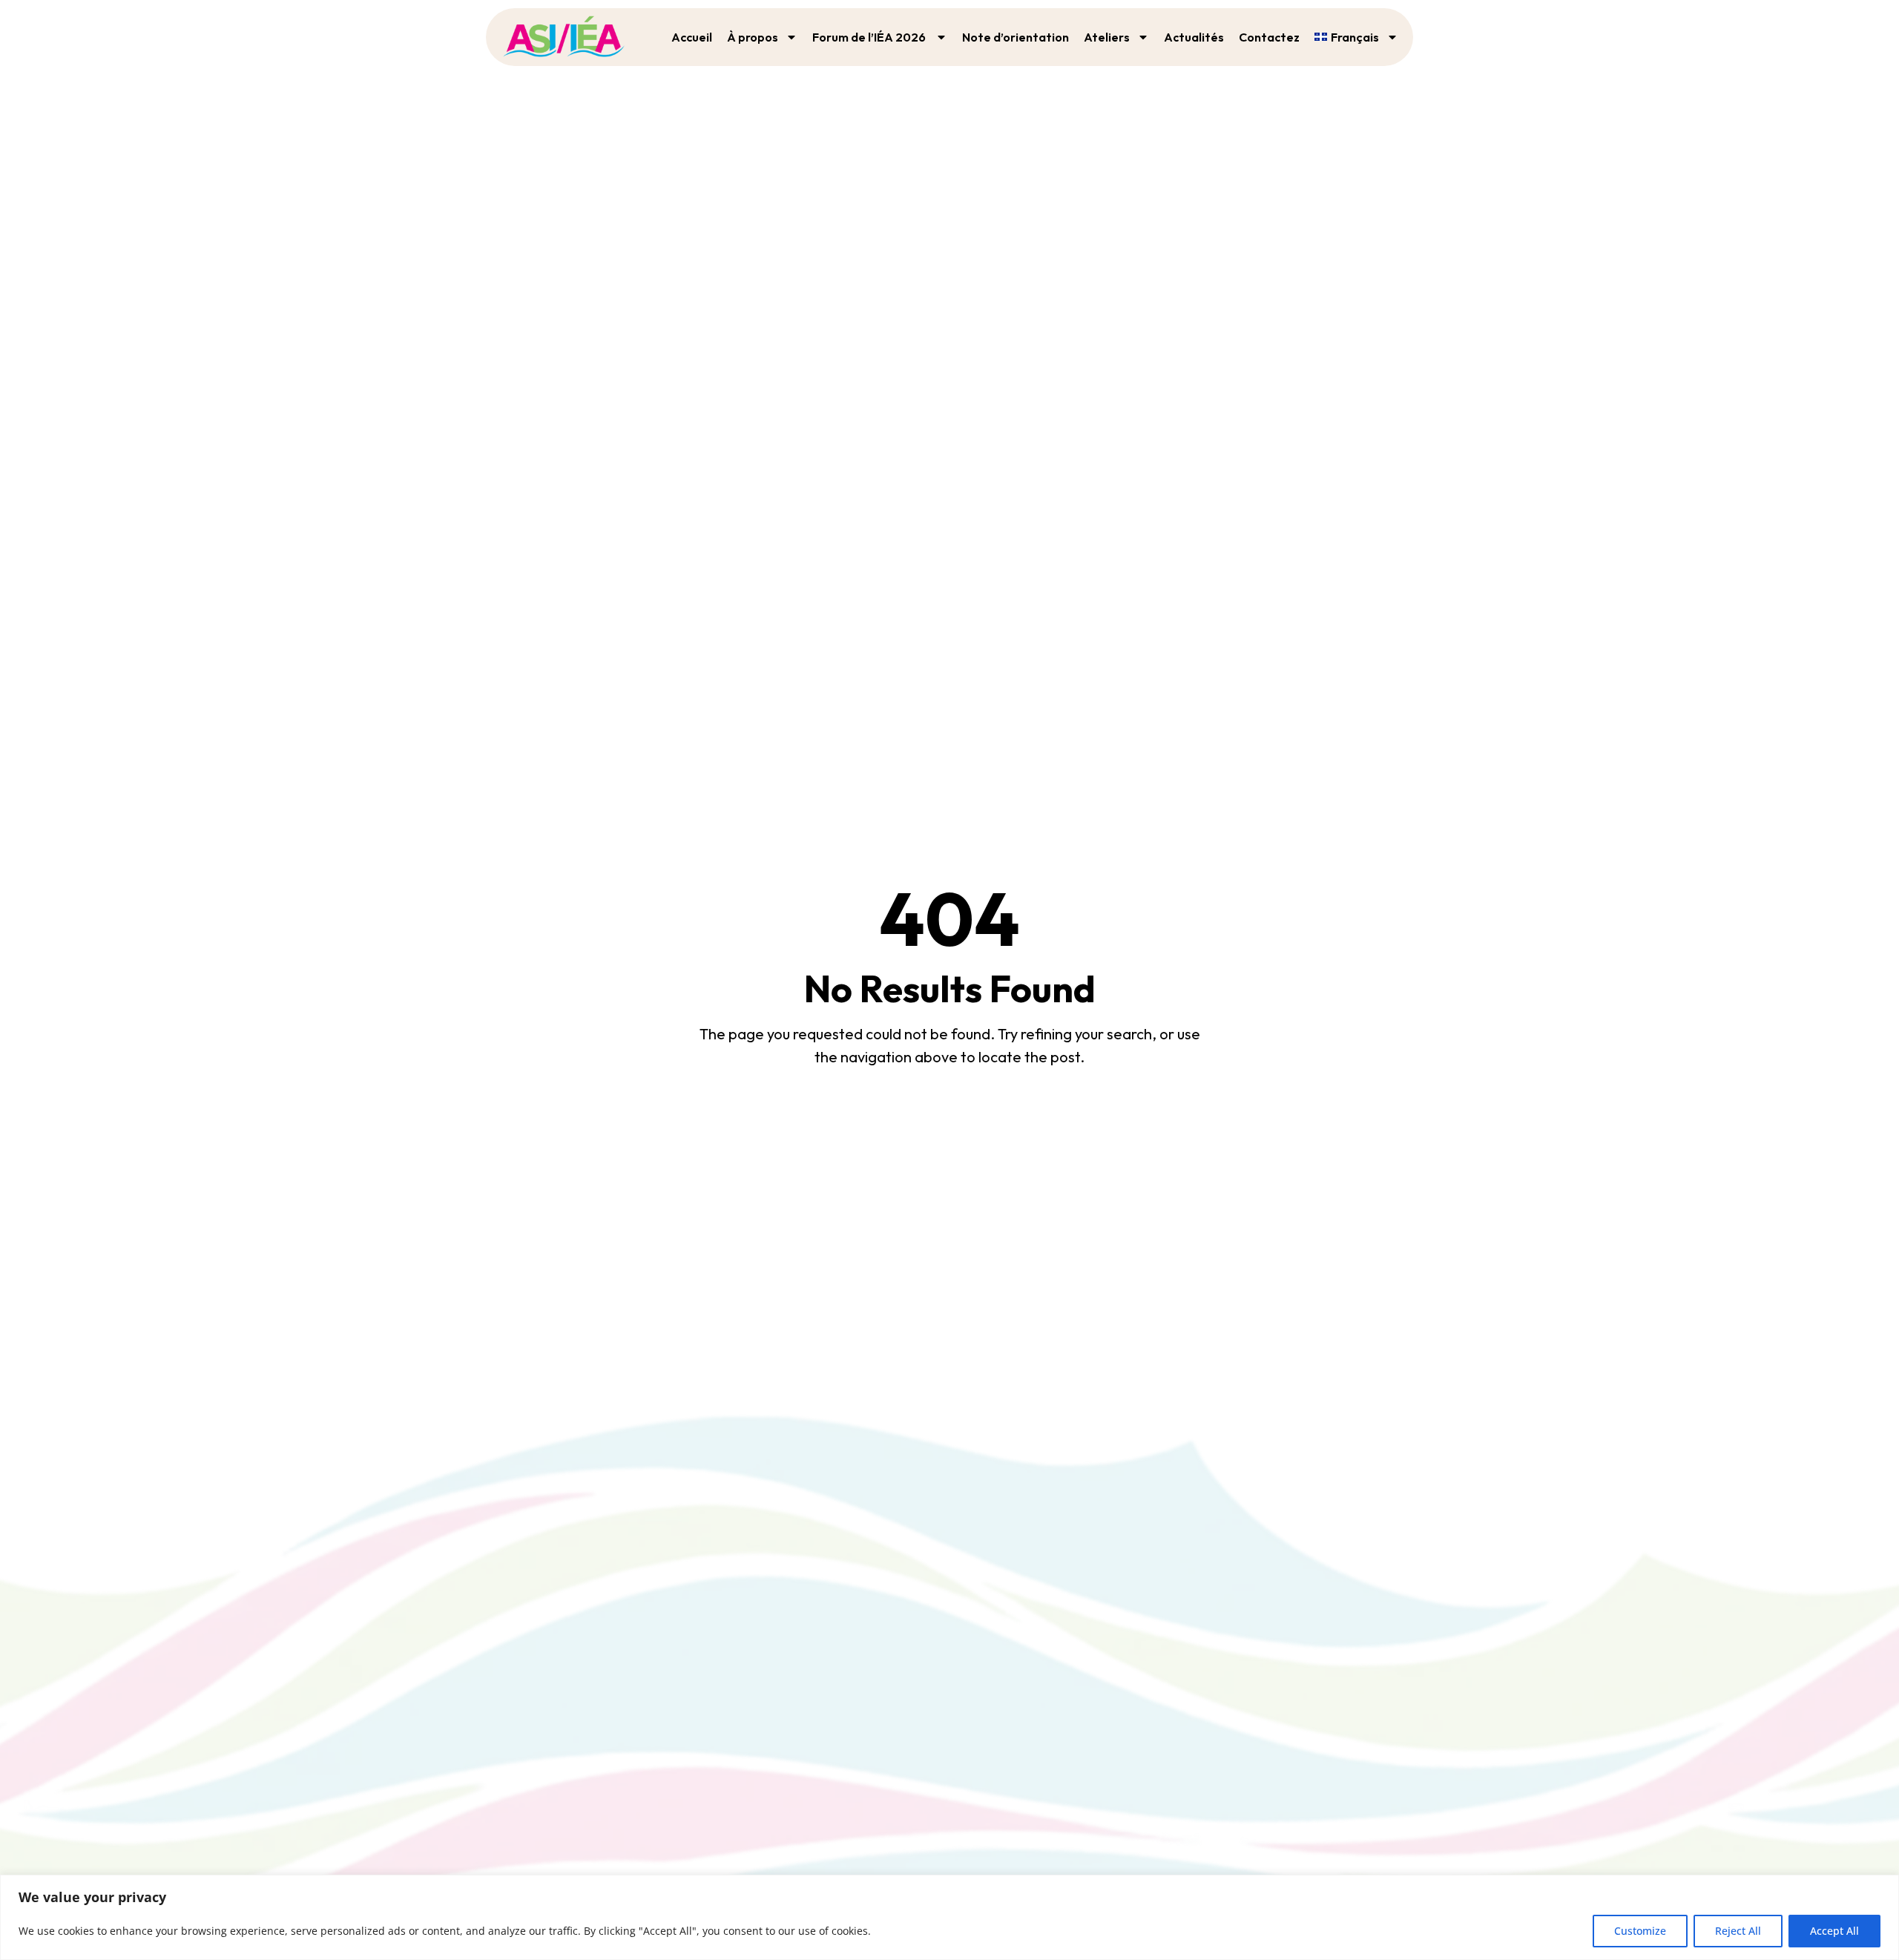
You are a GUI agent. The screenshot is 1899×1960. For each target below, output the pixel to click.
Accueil (692, 37)
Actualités (1194, 37)
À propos (753, 37)
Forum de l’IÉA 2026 (870, 37)
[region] (949, 1917)
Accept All (1834, 1931)
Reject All (1738, 1931)
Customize (1640, 1931)
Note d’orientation (1016, 37)
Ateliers (1107, 37)
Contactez (1269, 37)
